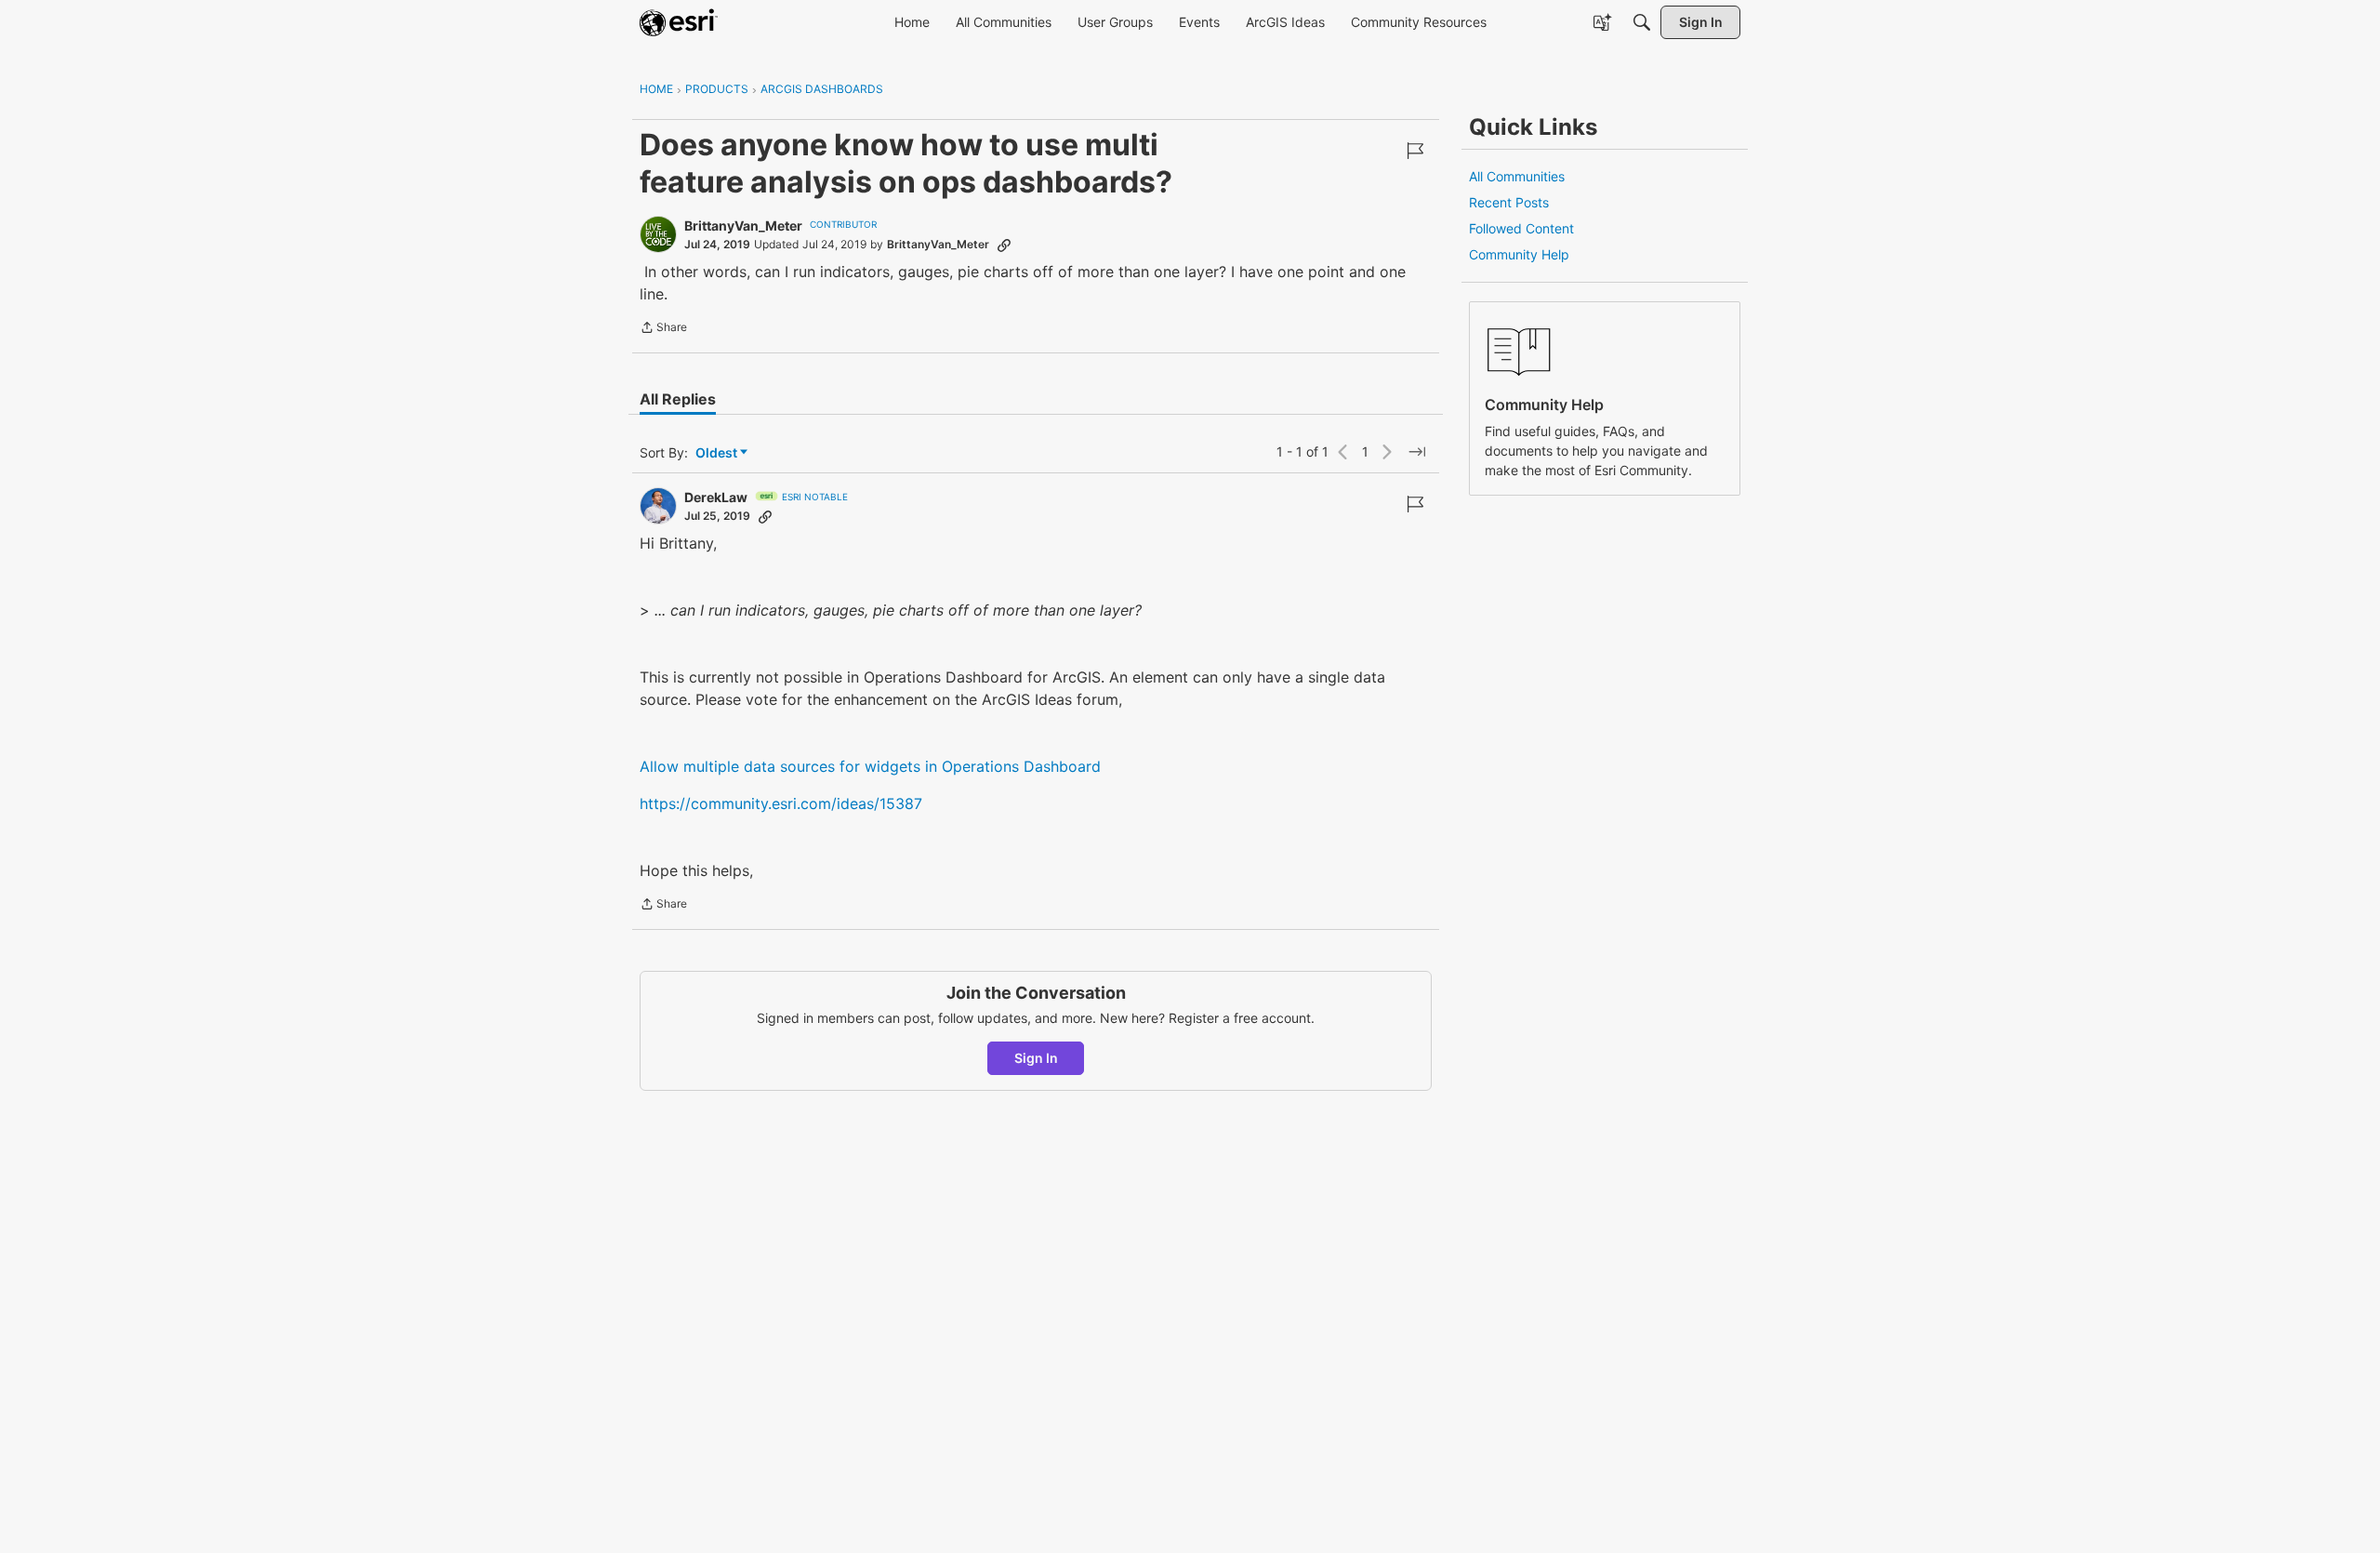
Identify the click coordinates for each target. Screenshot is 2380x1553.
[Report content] (1415, 151)
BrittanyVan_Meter (743, 226)
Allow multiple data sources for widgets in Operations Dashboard (870, 766)
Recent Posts (1509, 202)
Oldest (718, 453)
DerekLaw (716, 497)
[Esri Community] (679, 22)
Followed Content (1521, 228)
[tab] (678, 399)
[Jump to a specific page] (1417, 452)
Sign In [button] (1036, 1058)
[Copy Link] (1004, 245)
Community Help (1519, 254)
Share (663, 329)
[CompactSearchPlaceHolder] (1642, 22)
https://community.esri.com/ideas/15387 (781, 803)
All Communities (1517, 176)
